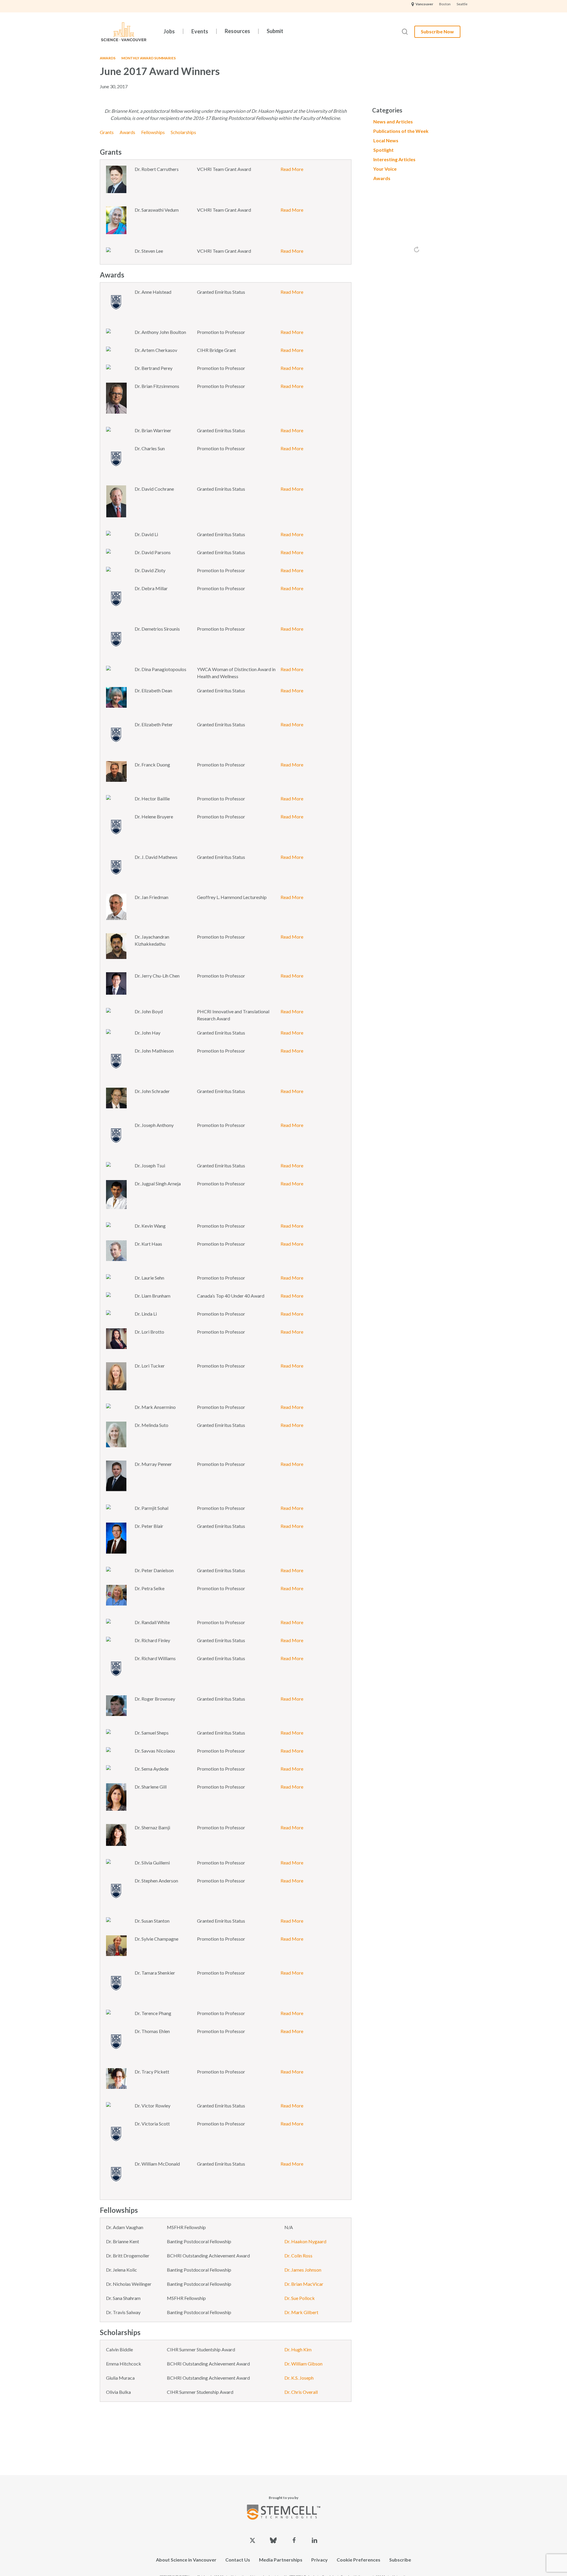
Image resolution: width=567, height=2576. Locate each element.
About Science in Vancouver (186, 2560)
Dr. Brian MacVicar (304, 2284)
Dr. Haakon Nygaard (305, 2241)
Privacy (320, 2560)
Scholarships (183, 132)
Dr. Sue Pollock (300, 2298)
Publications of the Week (401, 131)
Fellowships (153, 132)
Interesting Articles (394, 159)
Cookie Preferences (359, 2560)
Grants (107, 132)
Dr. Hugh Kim (298, 2349)
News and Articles (393, 121)
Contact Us (238, 2560)
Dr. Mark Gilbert (301, 2312)
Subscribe (400, 2560)
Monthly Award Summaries (149, 58)
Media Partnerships (281, 2560)
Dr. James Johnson (303, 2270)
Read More (292, 169)
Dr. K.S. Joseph (299, 2378)
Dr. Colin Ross (298, 2256)
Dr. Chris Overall (301, 2392)
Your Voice (385, 169)
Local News (386, 140)
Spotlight (383, 150)
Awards (108, 58)
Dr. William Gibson (303, 2364)
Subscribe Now (437, 31)
